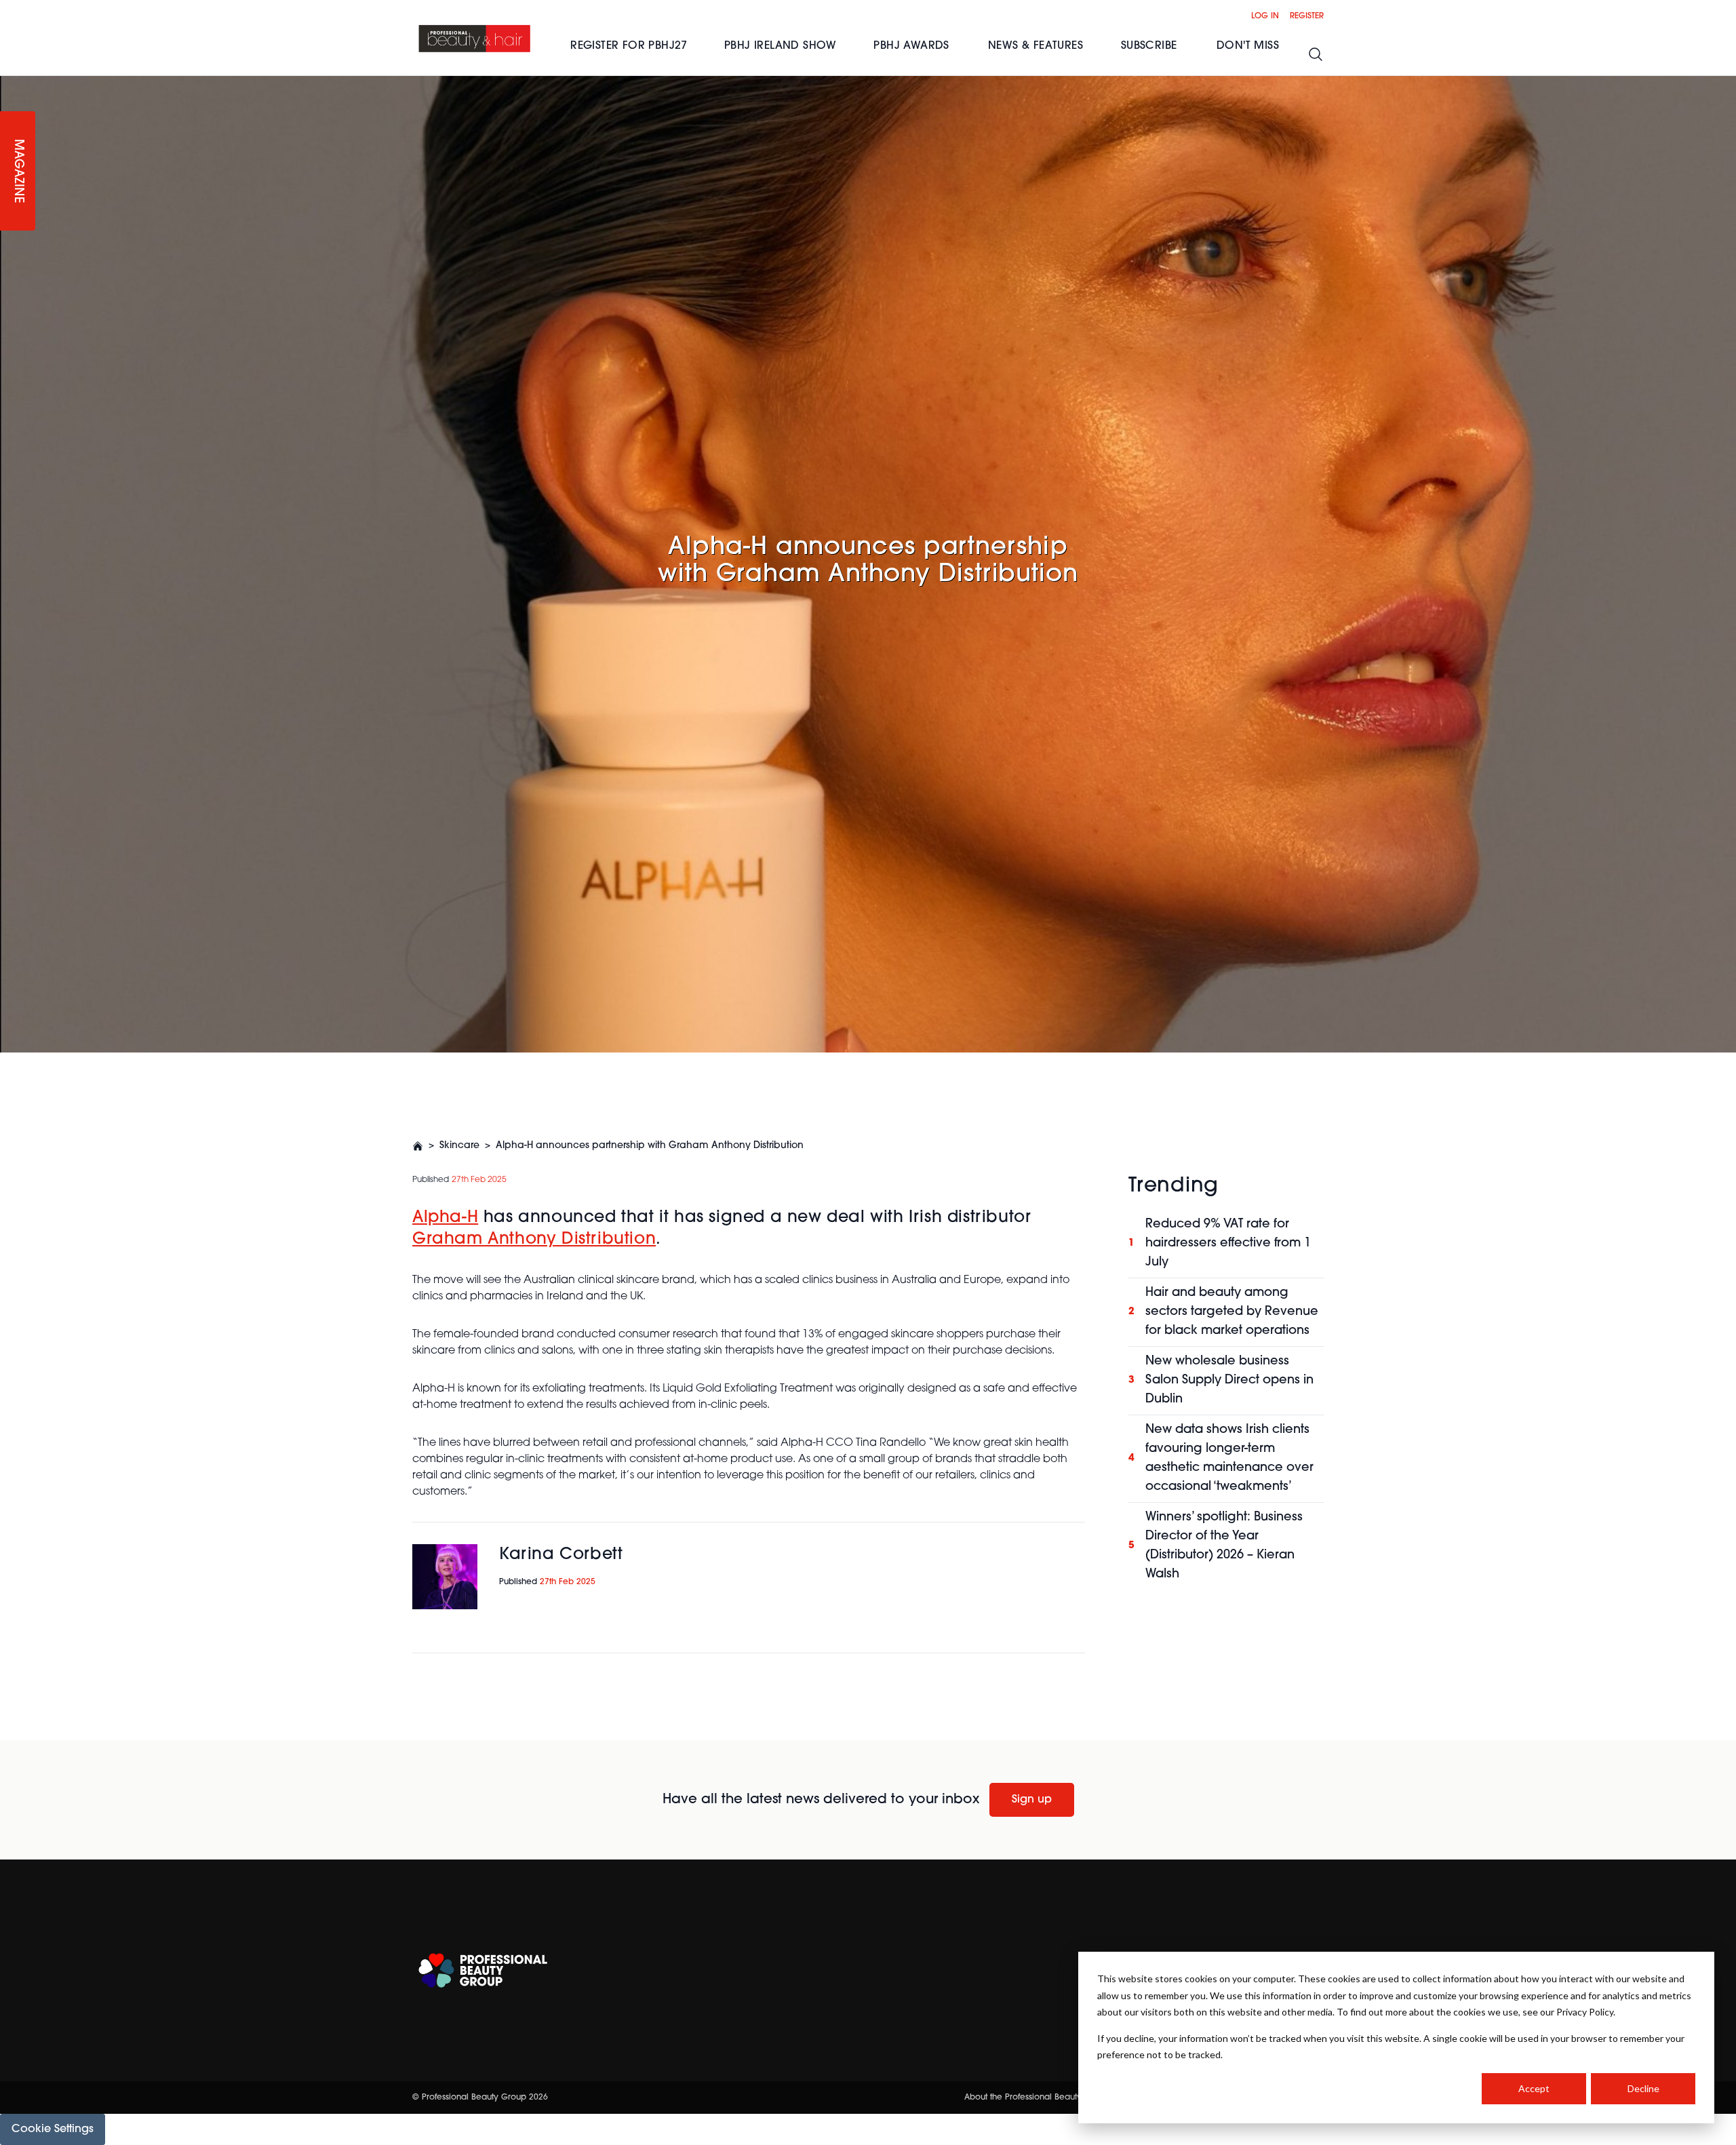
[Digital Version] (11, 84)
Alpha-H (445, 1218)
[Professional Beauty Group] (483, 1970)
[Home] (475, 38)
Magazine (18, 171)
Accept (1534, 2088)
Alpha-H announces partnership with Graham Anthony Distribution (650, 1146)
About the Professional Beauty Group (1037, 2098)
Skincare (459, 1146)
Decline (1643, 2088)
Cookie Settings (53, 2129)
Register (1307, 16)
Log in (1265, 16)
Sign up (1032, 1800)
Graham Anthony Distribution (534, 1240)
